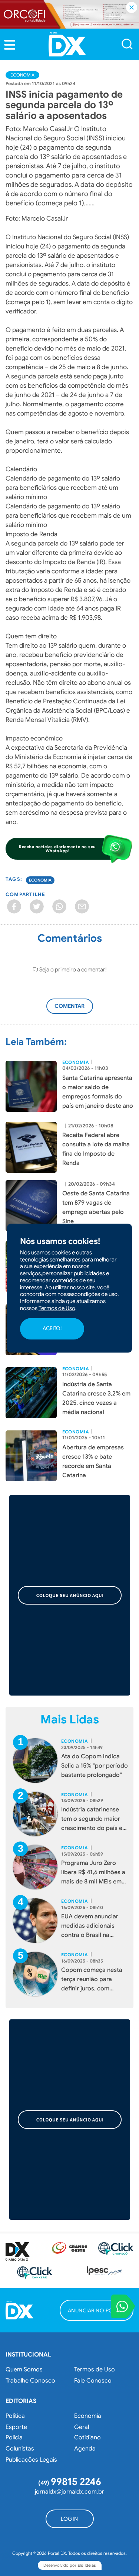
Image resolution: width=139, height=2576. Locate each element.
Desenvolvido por (70, 2565)
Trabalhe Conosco (30, 2381)
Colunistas (20, 2449)
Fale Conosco (93, 2381)
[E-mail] (82, 906)
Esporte (16, 2427)
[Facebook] (14, 906)
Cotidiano (87, 2437)
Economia (22, 75)
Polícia (14, 2437)
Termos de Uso (95, 2370)
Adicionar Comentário (77, 1010)
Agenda (85, 2449)
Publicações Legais (31, 2460)
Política (15, 2416)
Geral (82, 2427)
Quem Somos (24, 2370)
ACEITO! (52, 1329)
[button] (10, 45)
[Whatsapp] (59, 906)
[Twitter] (37, 906)
